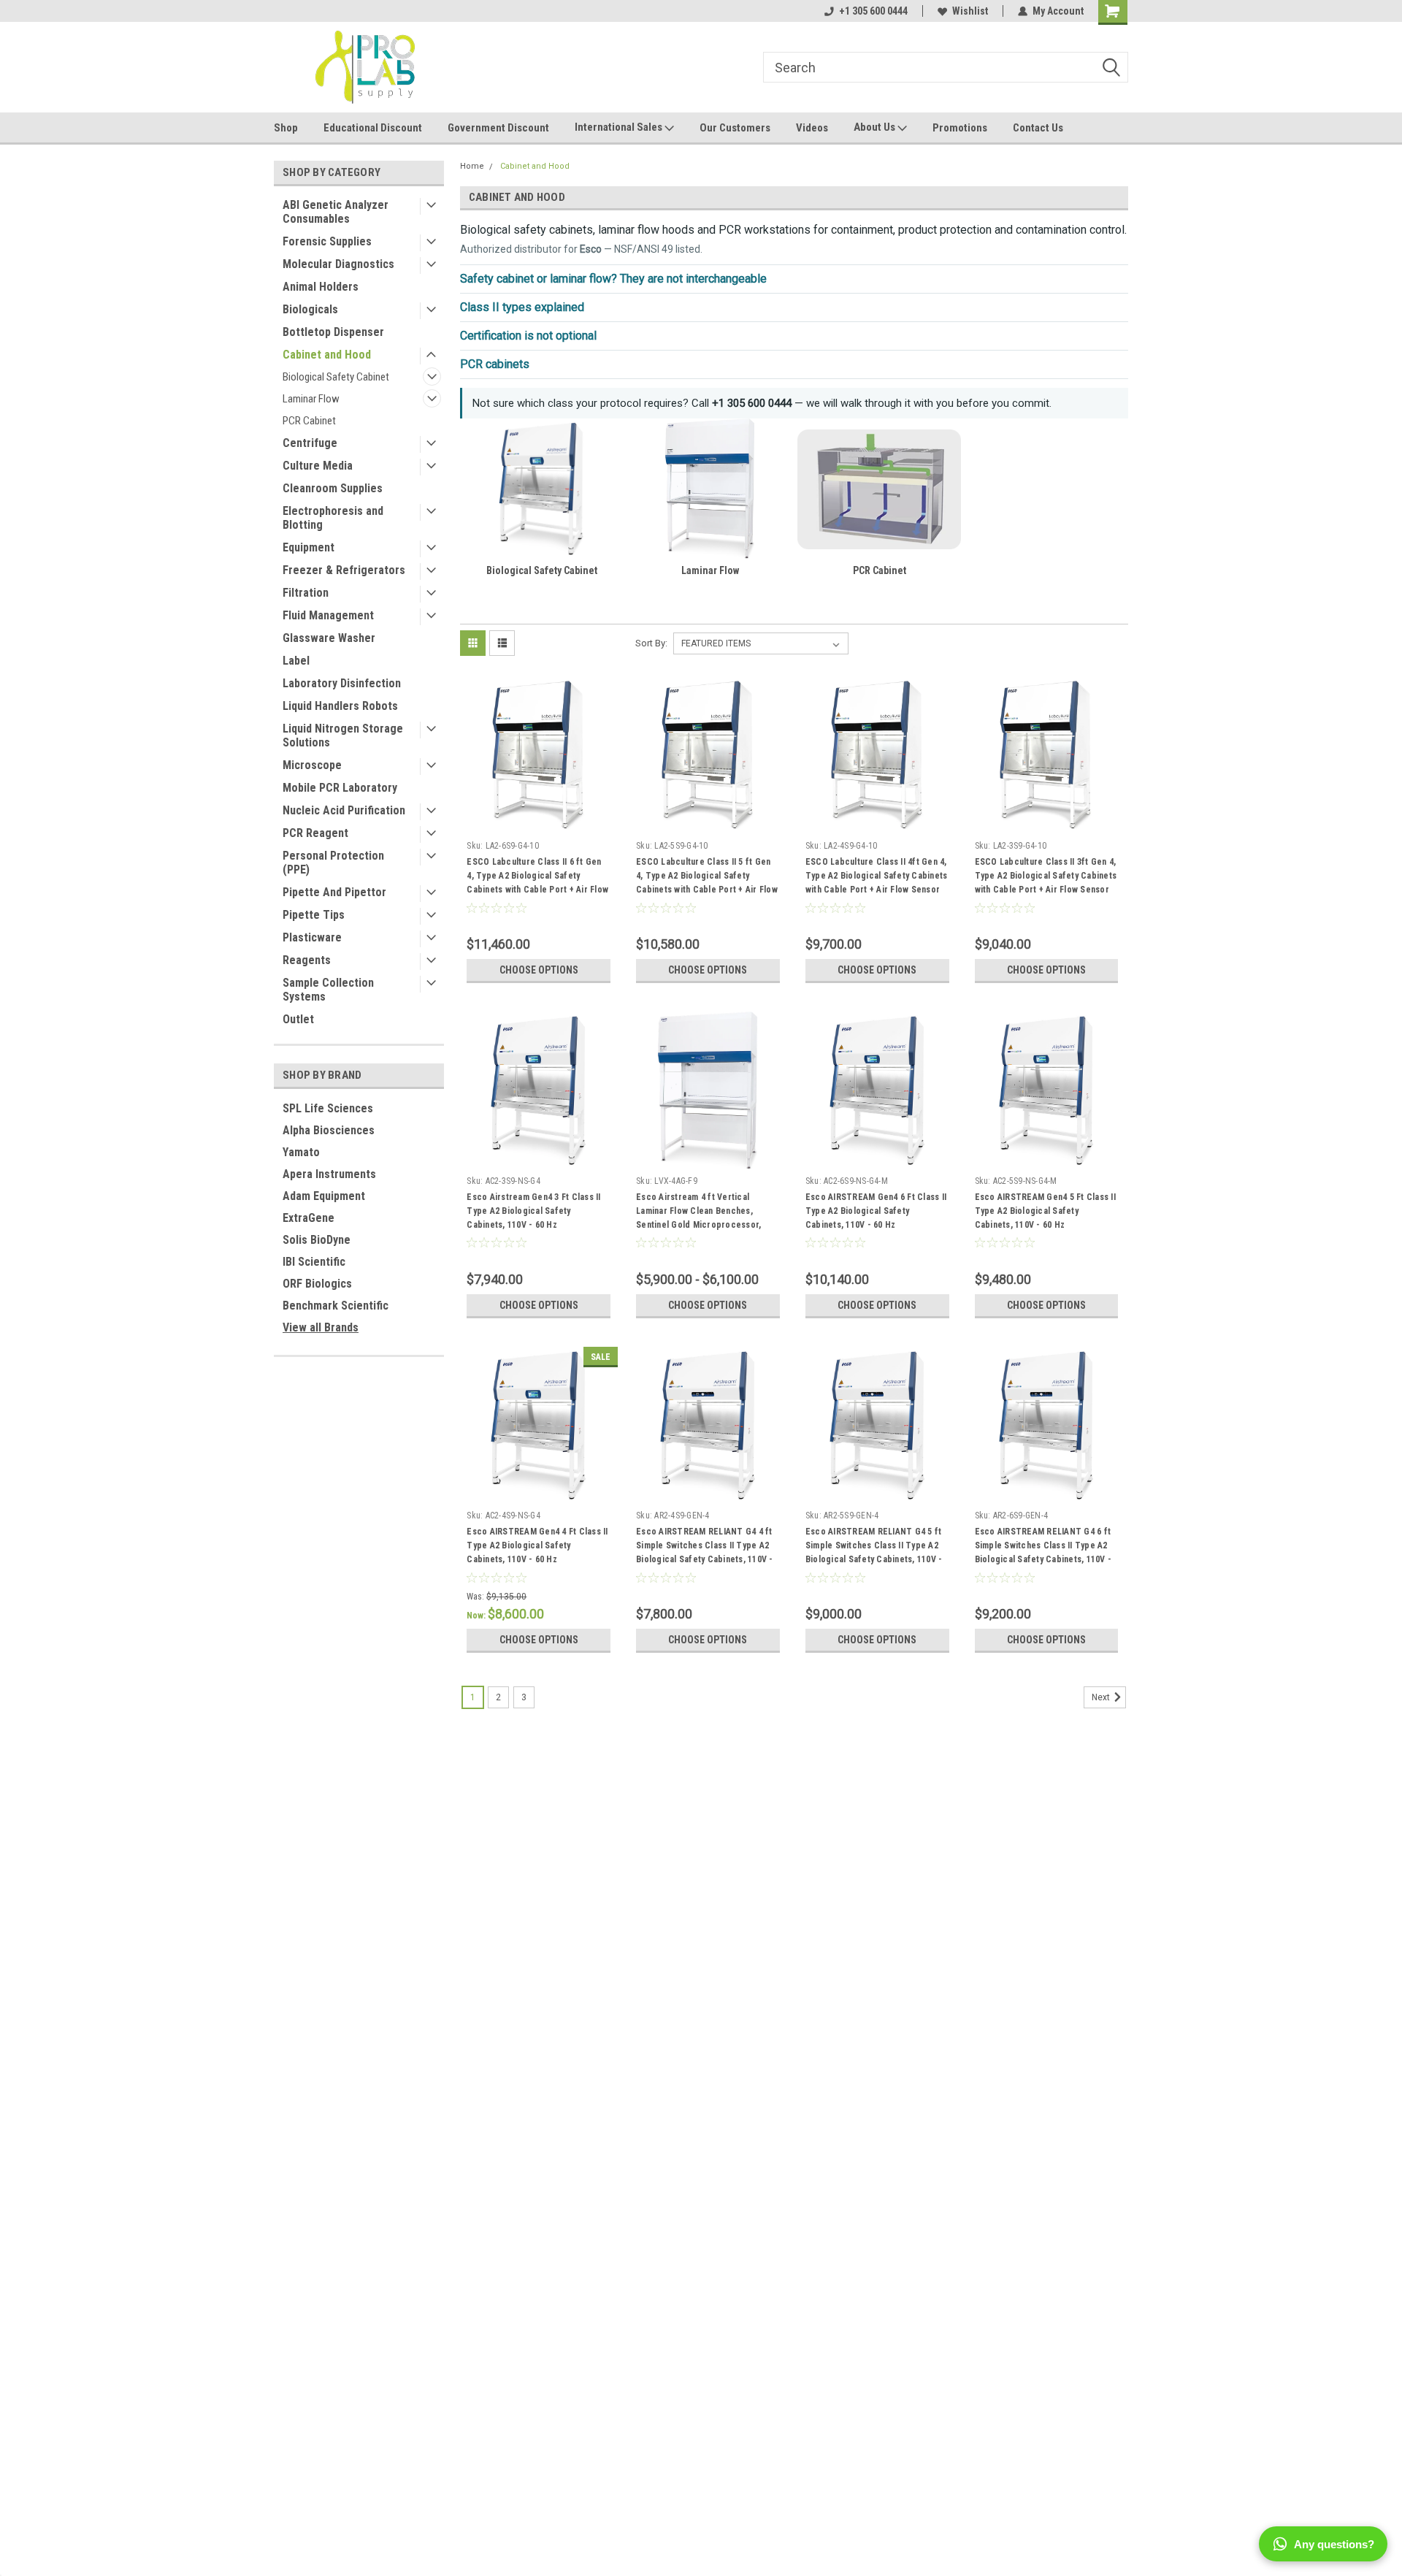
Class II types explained (522, 307)
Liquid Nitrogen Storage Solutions (343, 735)
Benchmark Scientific (336, 1306)
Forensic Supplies (327, 241)
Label (296, 661)
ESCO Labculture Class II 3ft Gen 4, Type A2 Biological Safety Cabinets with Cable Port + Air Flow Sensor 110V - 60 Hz (1046, 878)
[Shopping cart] (1113, 12)
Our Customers (735, 128)
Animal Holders (321, 287)
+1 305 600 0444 (873, 11)
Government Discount (498, 128)
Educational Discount (373, 128)
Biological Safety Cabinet (336, 377)
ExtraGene (309, 1218)
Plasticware (312, 937)
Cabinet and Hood (327, 355)
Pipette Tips (314, 915)
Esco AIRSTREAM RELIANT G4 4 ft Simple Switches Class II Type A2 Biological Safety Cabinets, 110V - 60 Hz (705, 1548)
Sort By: (651, 643)
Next (1102, 1697)
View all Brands (321, 1327)
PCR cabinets (495, 364)
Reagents (307, 960)
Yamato (301, 1152)
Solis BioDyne (317, 1240)
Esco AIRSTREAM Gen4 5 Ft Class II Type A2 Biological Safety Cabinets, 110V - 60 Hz (1045, 1211)
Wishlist (970, 11)
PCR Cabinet (309, 421)
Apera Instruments (329, 1174)
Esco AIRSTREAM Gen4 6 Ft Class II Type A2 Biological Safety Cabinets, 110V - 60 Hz (876, 1211)
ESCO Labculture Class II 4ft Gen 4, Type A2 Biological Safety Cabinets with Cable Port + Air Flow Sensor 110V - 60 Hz (877, 878)
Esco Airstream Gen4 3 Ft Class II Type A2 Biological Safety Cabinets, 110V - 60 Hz (533, 1211)
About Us (876, 127)
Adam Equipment (324, 1196)
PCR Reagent (315, 833)
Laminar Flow (311, 399)
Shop (286, 128)
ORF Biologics (317, 1284)
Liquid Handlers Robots (340, 706)
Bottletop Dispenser (333, 332)
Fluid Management (328, 615)
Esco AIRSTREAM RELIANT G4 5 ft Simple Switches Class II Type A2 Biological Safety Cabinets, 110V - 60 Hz (874, 1548)
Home (472, 166)
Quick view (539, 824)
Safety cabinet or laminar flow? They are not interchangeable (613, 279)
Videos (812, 128)
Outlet (298, 1019)
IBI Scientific (314, 1262)
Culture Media (318, 466)
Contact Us (1038, 128)
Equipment (309, 547)
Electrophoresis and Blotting (333, 518)
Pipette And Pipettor (334, 892)
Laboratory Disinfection (342, 683)
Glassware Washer (329, 638)
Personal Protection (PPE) (333, 863)
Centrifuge (310, 443)
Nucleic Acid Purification (344, 810)
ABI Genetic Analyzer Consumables (336, 212)
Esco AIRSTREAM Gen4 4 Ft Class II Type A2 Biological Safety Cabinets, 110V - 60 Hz (537, 1545)
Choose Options (539, 970)
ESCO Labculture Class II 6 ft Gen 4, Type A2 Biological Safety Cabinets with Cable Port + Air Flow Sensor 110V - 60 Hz (537, 878)
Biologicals (310, 309)
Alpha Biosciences (329, 1130)
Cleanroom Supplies (333, 488)
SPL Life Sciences (328, 1108)
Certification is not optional (528, 336)
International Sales (620, 127)
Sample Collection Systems (328, 990)
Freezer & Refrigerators (344, 570)
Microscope (312, 765)
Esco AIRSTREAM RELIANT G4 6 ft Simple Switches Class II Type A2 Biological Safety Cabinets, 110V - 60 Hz (1043, 1548)
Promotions (960, 128)
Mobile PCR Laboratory (340, 788)
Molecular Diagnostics (338, 264)
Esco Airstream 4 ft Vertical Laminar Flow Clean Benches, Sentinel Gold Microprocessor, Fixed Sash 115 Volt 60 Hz (698, 1213)
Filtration (306, 593)
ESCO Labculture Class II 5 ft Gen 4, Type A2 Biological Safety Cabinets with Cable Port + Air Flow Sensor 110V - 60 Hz (707, 878)
